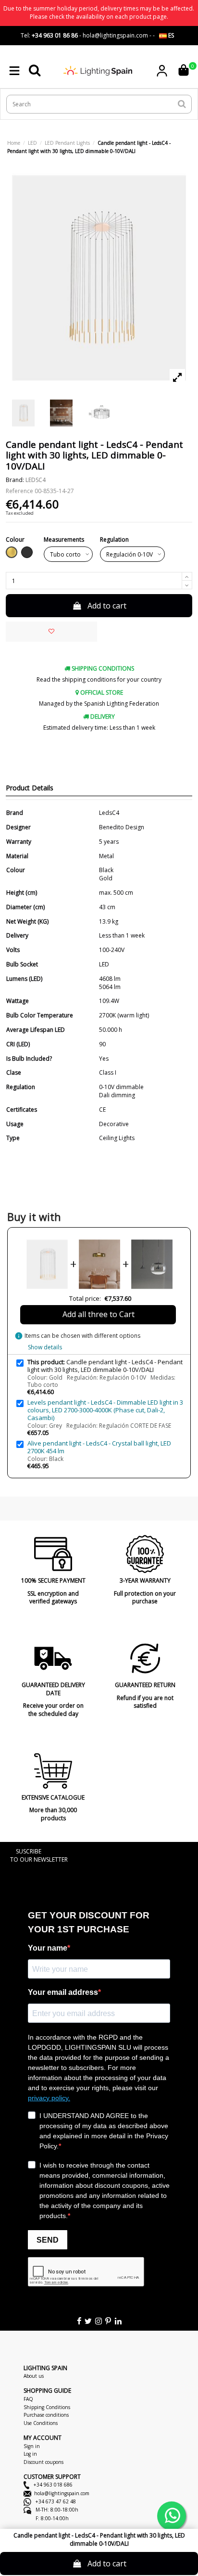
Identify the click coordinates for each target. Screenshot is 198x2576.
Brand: (15, 480)
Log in (30, 2454)
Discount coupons (43, 2462)
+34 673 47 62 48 (55, 2501)
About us (34, 2376)
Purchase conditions (46, 2415)
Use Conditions (41, 2423)
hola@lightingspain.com (62, 2493)
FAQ (28, 2399)
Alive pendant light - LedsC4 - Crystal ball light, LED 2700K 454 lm (99, 1447)
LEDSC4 (36, 480)
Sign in (32, 2446)
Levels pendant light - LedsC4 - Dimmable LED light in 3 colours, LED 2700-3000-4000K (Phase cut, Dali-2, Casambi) (105, 1410)
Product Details (30, 788)
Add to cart (107, 606)
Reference (19, 491)
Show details (45, 1347)
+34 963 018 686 (52, 2485)
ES (170, 35)
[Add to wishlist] (51, 632)
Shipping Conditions (47, 2407)
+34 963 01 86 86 (55, 35)
